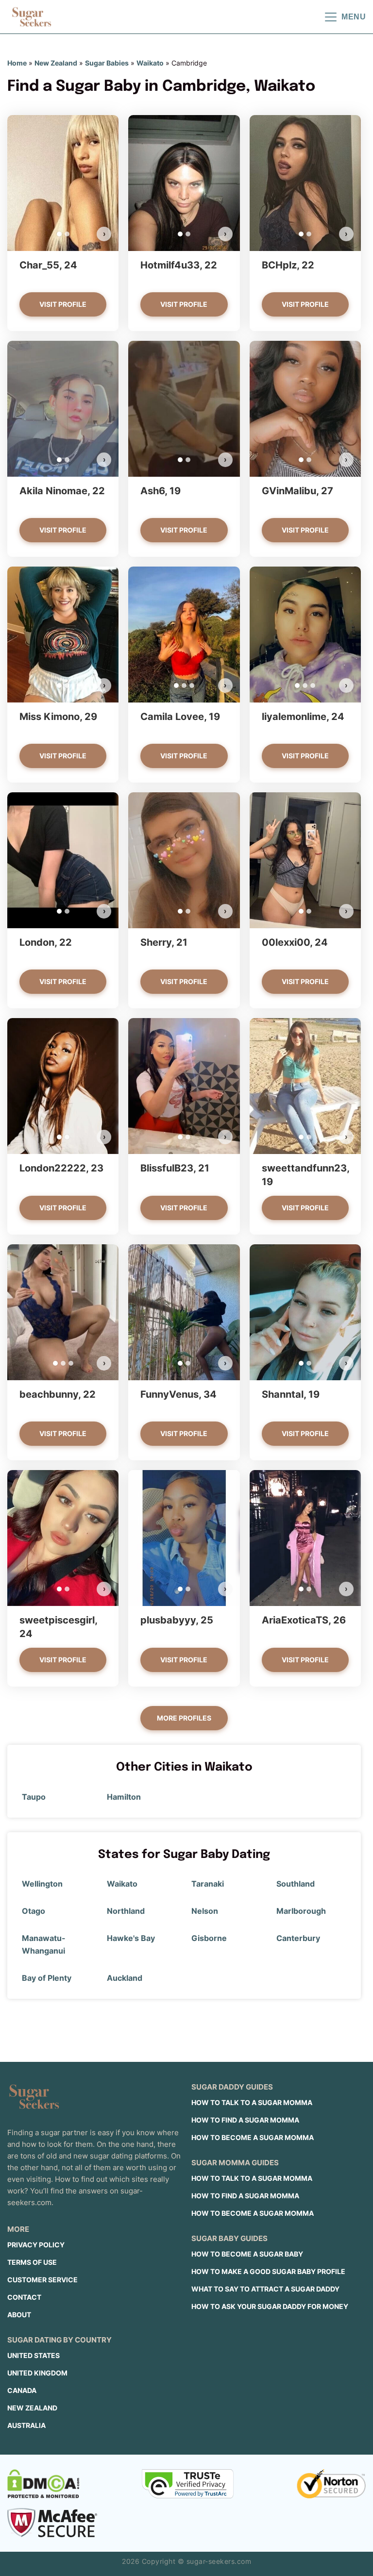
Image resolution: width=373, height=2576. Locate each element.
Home (17, 63)
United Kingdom (37, 2373)
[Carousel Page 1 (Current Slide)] (59, 234)
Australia (26, 2425)
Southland (296, 1884)
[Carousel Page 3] (192, 686)
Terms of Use (32, 2262)
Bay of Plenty (47, 1978)
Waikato (150, 63)
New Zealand (56, 63)
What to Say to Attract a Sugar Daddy (265, 2289)
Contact (24, 2297)
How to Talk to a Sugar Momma (252, 2102)
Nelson (205, 1911)
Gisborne (209, 1938)
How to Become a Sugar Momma (253, 2137)
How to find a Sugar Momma (245, 2120)
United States (34, 2355)
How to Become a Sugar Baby (247, 2254)
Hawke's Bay (131, 1938)
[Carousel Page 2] (67, 234)
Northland (126, 1911)
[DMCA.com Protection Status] (43, 2484)
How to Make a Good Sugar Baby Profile (268, 2271)
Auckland (125, 1978)
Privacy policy (36, 2245)
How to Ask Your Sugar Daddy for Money (270, 2306)
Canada (22, 2390)
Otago (34, 1911)
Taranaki (208, 1884)
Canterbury (298, 1938)
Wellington (42, 1884)
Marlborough (301, 1911)
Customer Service (42, 2280)
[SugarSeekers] (32, 17)
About (19, 2315)
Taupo (34, 1797)
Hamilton (124, 1797)
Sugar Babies (107, 63)
